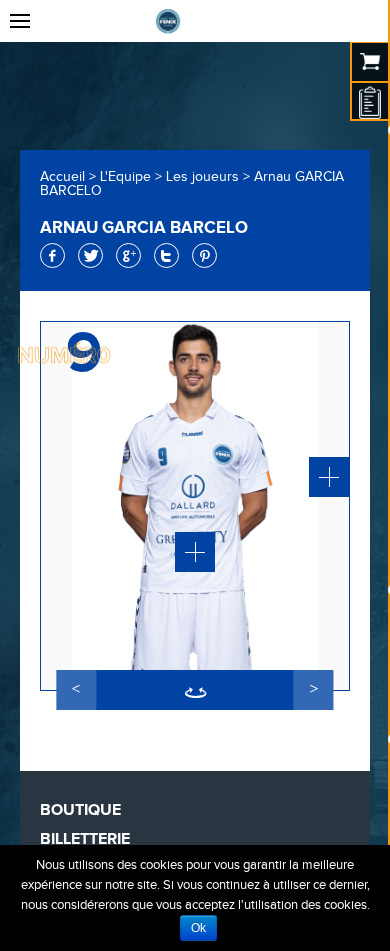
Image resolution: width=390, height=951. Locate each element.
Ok (198, 928)
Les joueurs (202, 177)
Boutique (80, 810)
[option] (195, 506)
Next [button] (314, 690)
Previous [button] (76, 690)
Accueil (62, 177)
